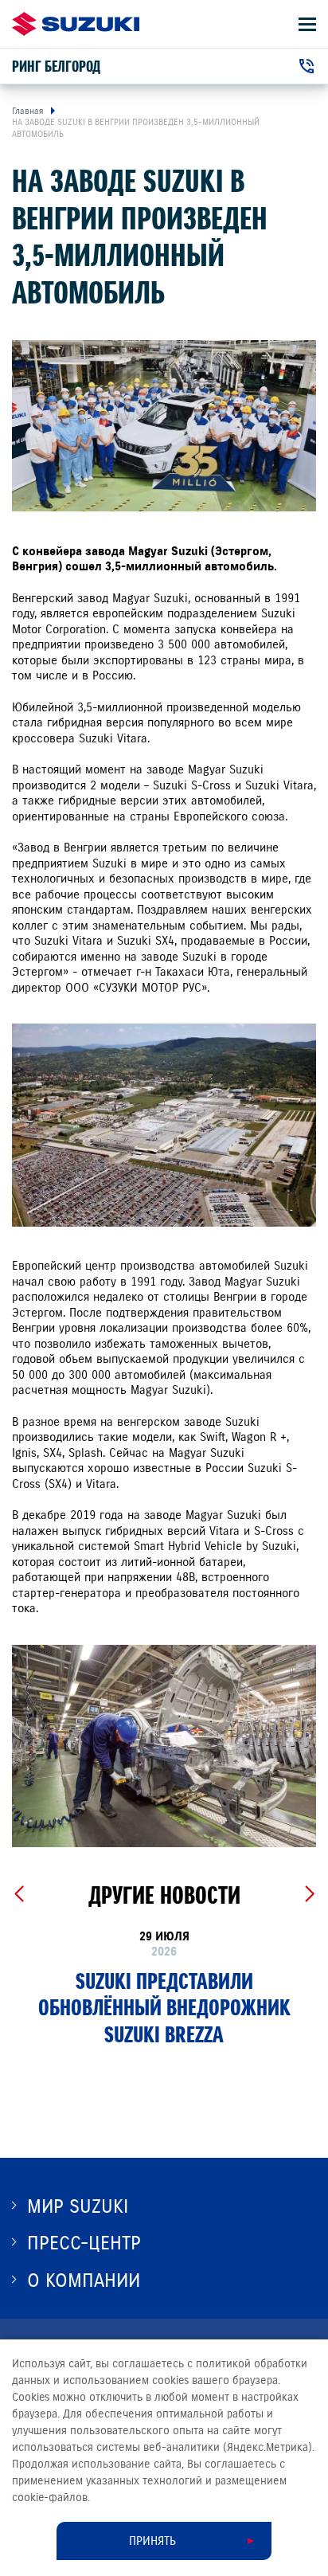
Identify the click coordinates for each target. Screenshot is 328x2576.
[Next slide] (309, 1894)
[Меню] (307, 24)
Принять (152, 2541)
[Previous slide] (19, 1894)
